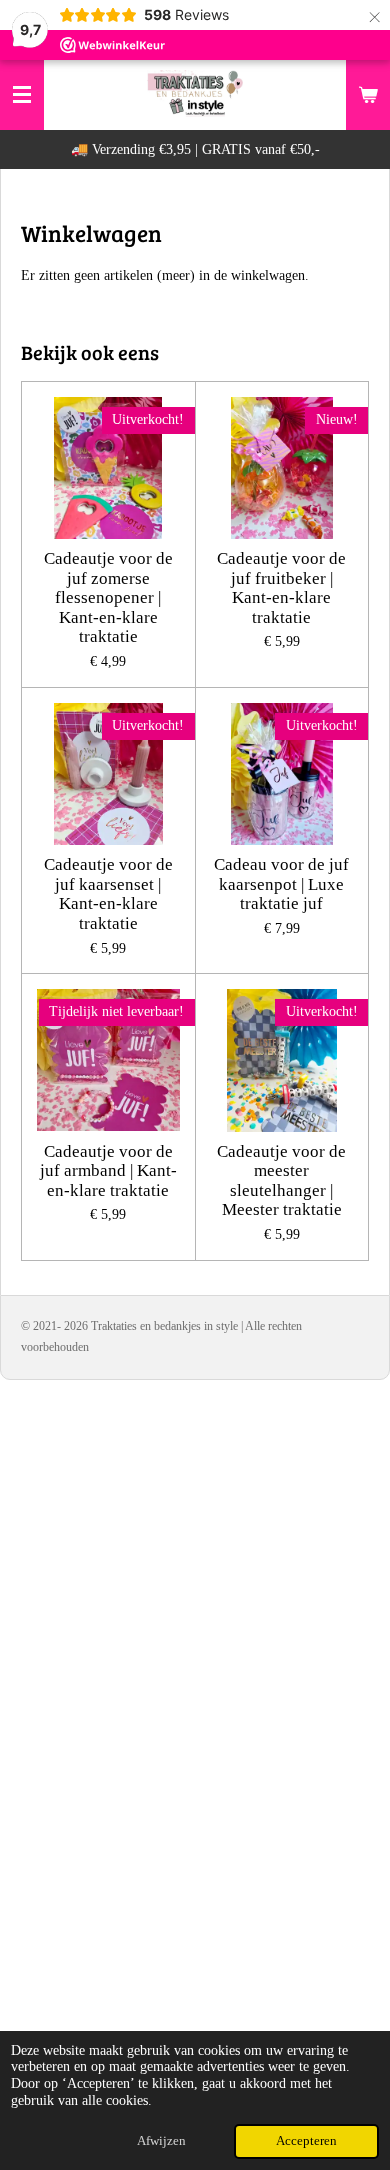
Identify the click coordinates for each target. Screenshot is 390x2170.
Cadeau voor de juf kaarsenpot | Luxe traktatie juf (281, 884)
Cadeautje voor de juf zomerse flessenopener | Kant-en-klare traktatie (108, 597)
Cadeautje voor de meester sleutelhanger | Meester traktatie (281, 1181)
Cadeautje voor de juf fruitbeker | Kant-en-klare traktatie (281, 588)
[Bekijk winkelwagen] (368, 95)
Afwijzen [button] (161, 2141)
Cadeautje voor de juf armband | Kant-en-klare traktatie (108, 1171)
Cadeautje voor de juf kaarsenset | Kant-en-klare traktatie (108, 894)
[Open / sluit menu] (22, 95)
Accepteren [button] (306, 2141)
